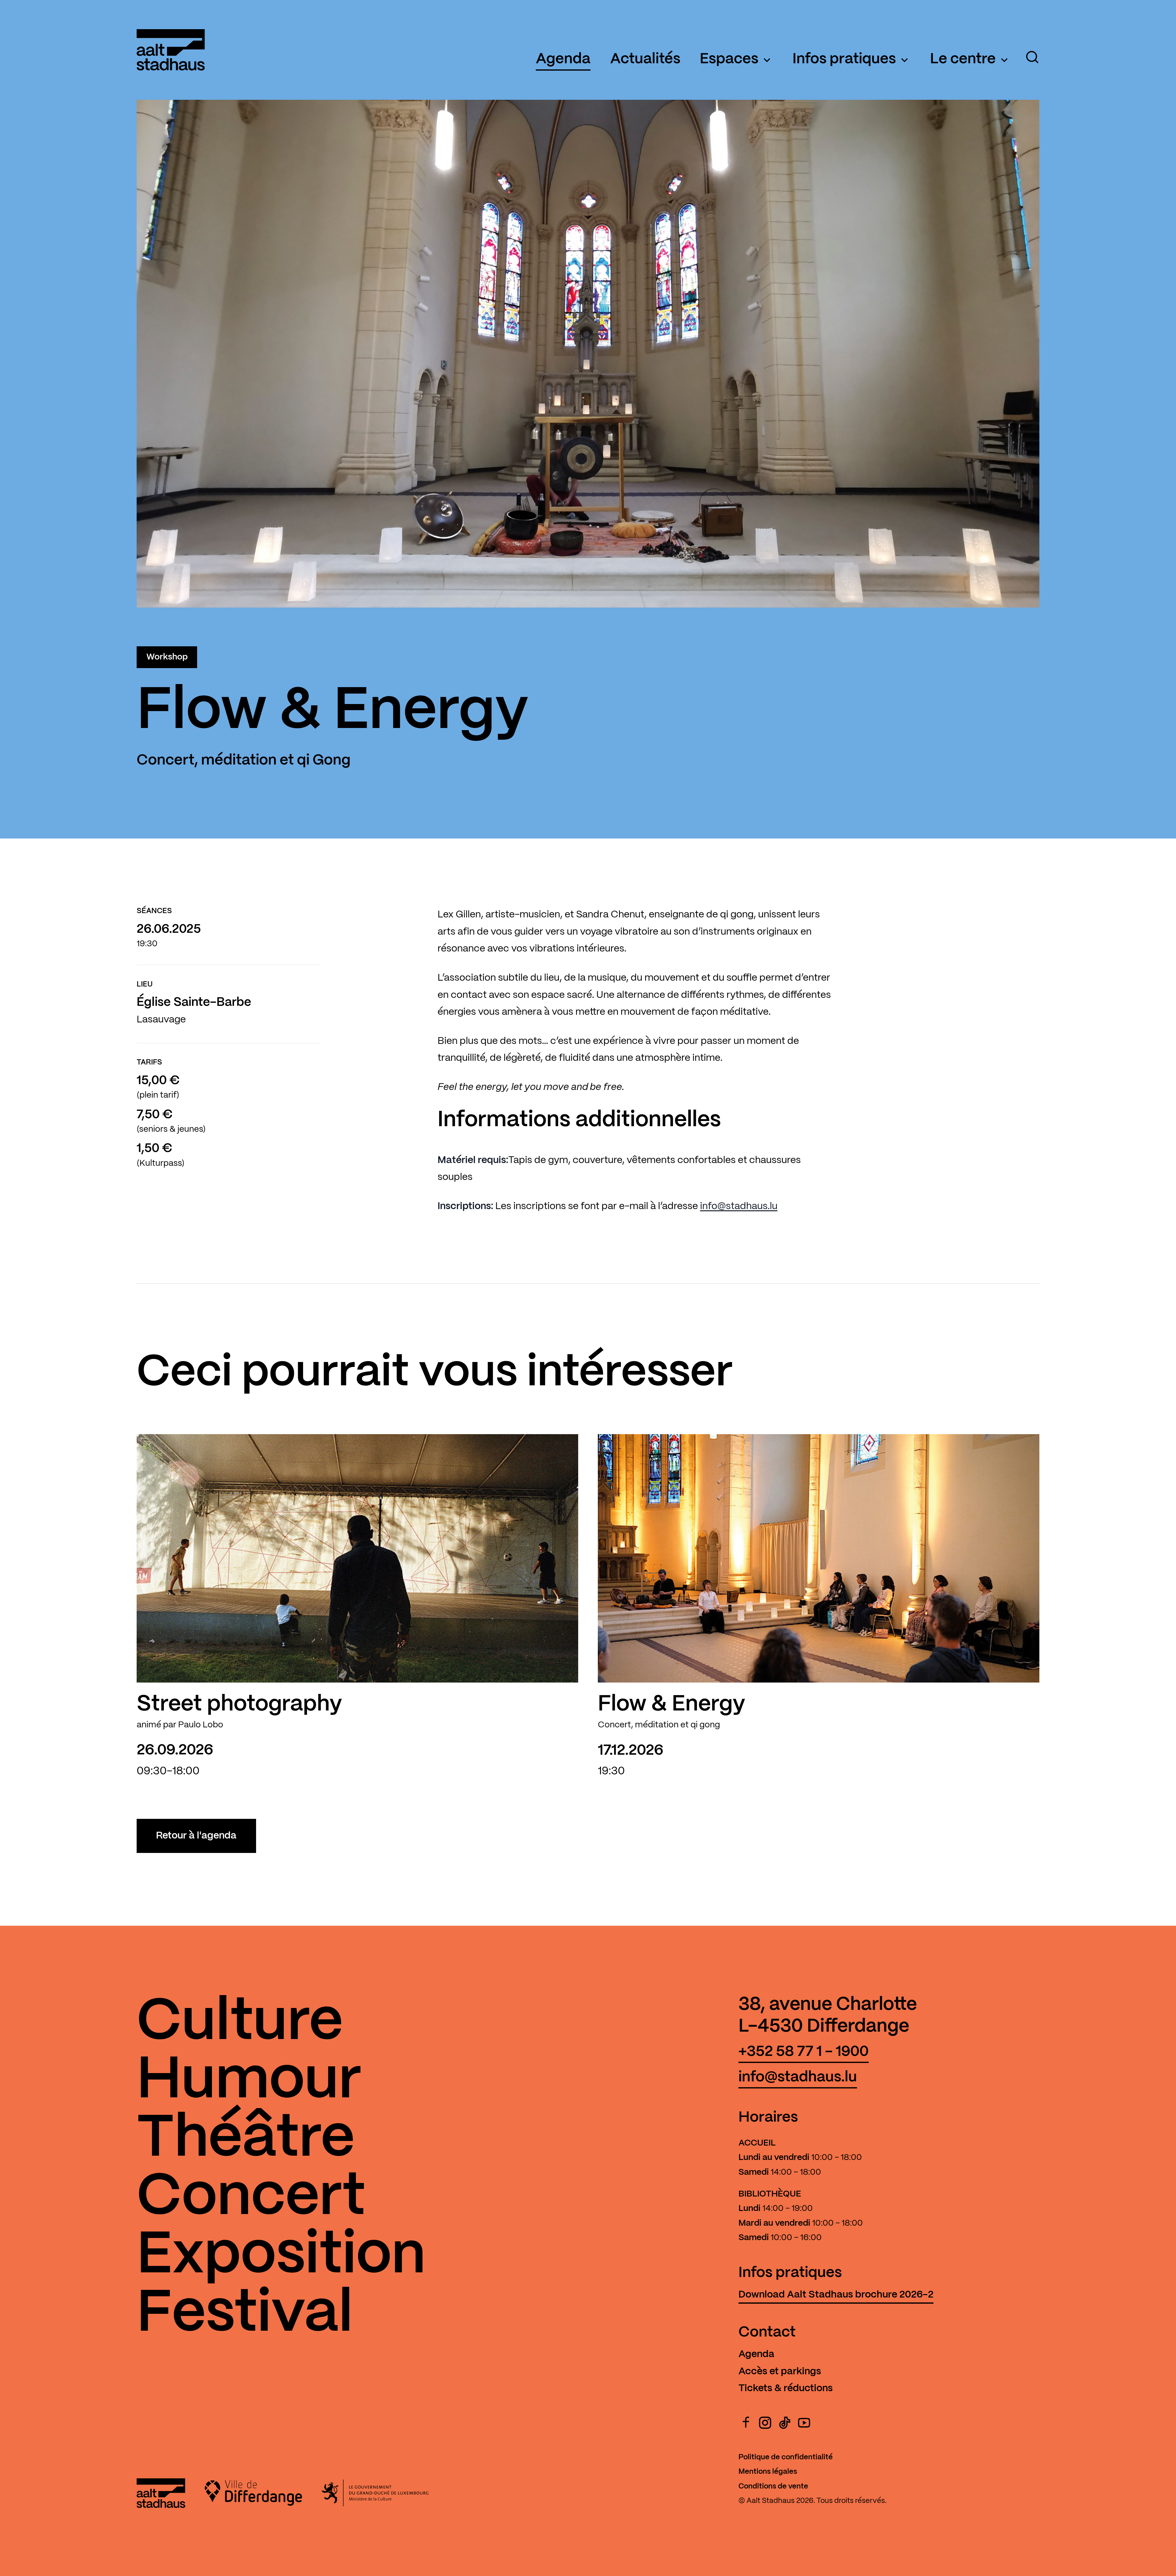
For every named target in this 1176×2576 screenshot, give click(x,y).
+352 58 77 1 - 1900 (804, 2052)
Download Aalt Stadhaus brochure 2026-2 (836, 2295)
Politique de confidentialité (786, 2457)
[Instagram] (765, 2423)
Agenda (563, 59)
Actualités (645, 59)
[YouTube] (804, 2423)
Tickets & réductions (786, 2388)
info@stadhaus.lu (739, 1206)
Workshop (167, 657)
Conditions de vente (773, 2487)
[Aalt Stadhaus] (171, 50)
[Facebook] (746, 2423)
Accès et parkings (780, 2372)
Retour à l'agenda (196, 1836)
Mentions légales (768, 2472)
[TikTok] (785, 2423)
